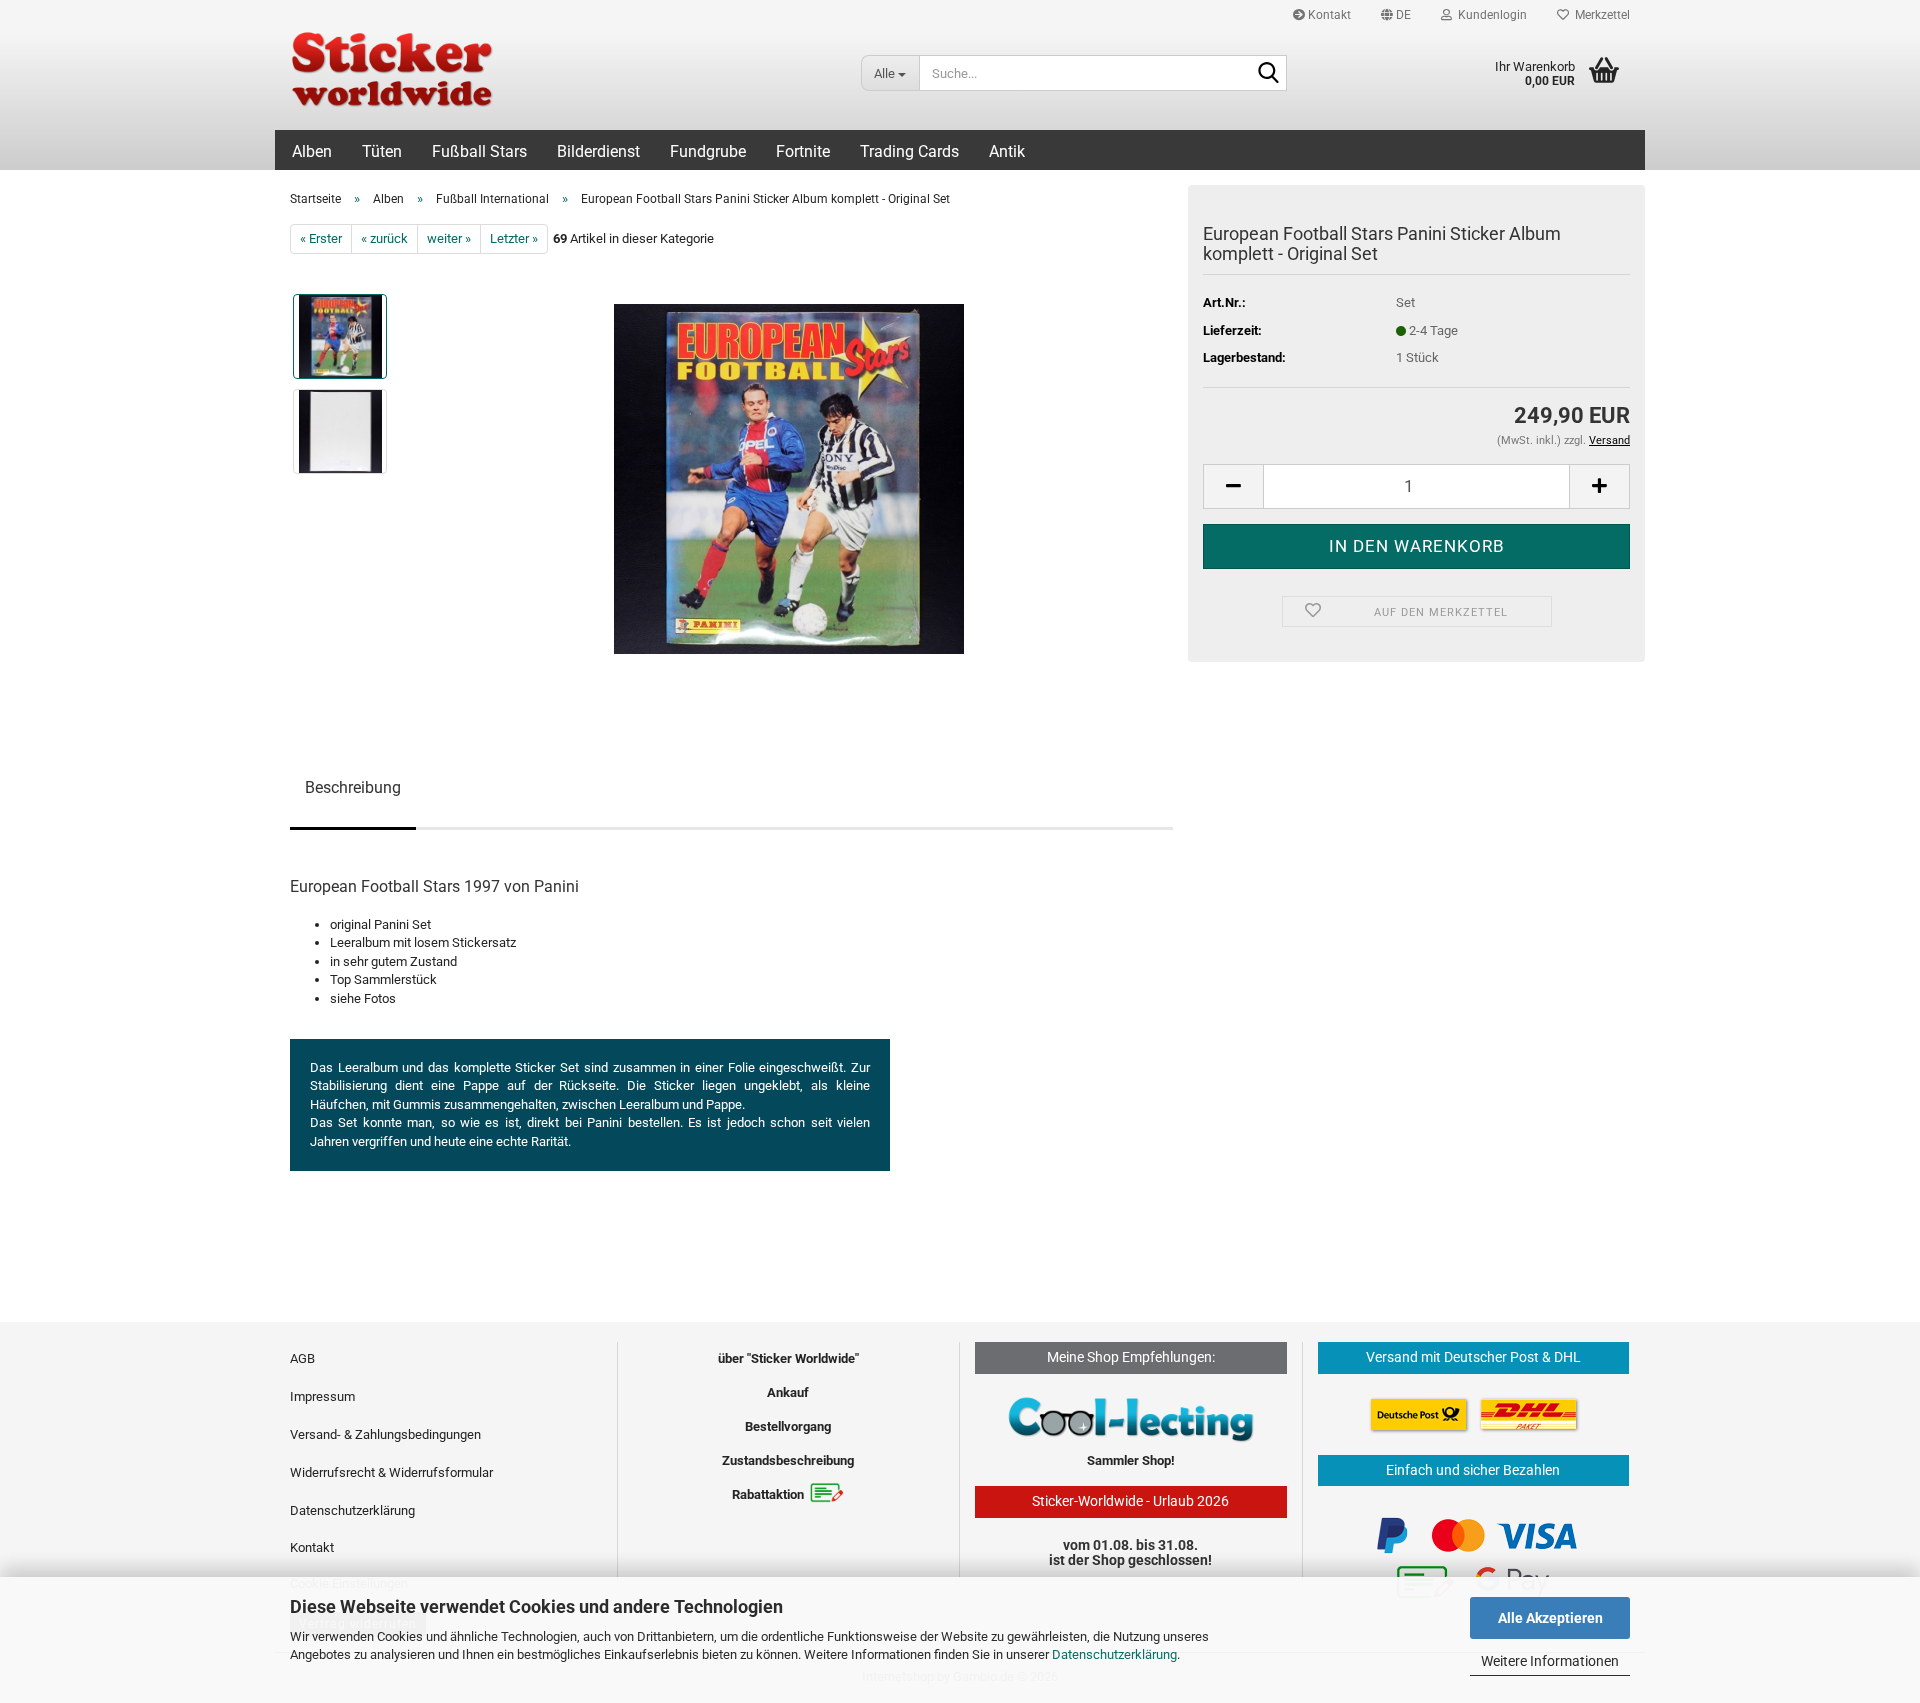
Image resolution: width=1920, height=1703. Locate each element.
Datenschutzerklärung (1114, 1654)
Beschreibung (353, 787)
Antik (1007, 151)
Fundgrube (708, 151)
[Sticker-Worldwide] (560, 80)
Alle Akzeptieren (1550, 1618)
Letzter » (514, 238)
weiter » (449, 238)
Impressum (322, 1396)
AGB (302, 1358)
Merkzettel (1599, 15)
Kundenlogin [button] (1489, 15)
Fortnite (803, 151)
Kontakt (1328, 15)
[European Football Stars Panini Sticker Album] (789, 478)
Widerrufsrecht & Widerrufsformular (391, 1472)
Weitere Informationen (1550, 1661)
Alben (312, 151)
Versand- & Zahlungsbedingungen (385, 1434)
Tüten (382, 151)
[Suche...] (1268, 74)
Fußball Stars (479, 151)
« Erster (321, 238)
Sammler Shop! (1131, 1460)
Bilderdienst (598, 151)
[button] (1396, 15)
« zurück (384, 238)
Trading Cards (909, 151)
